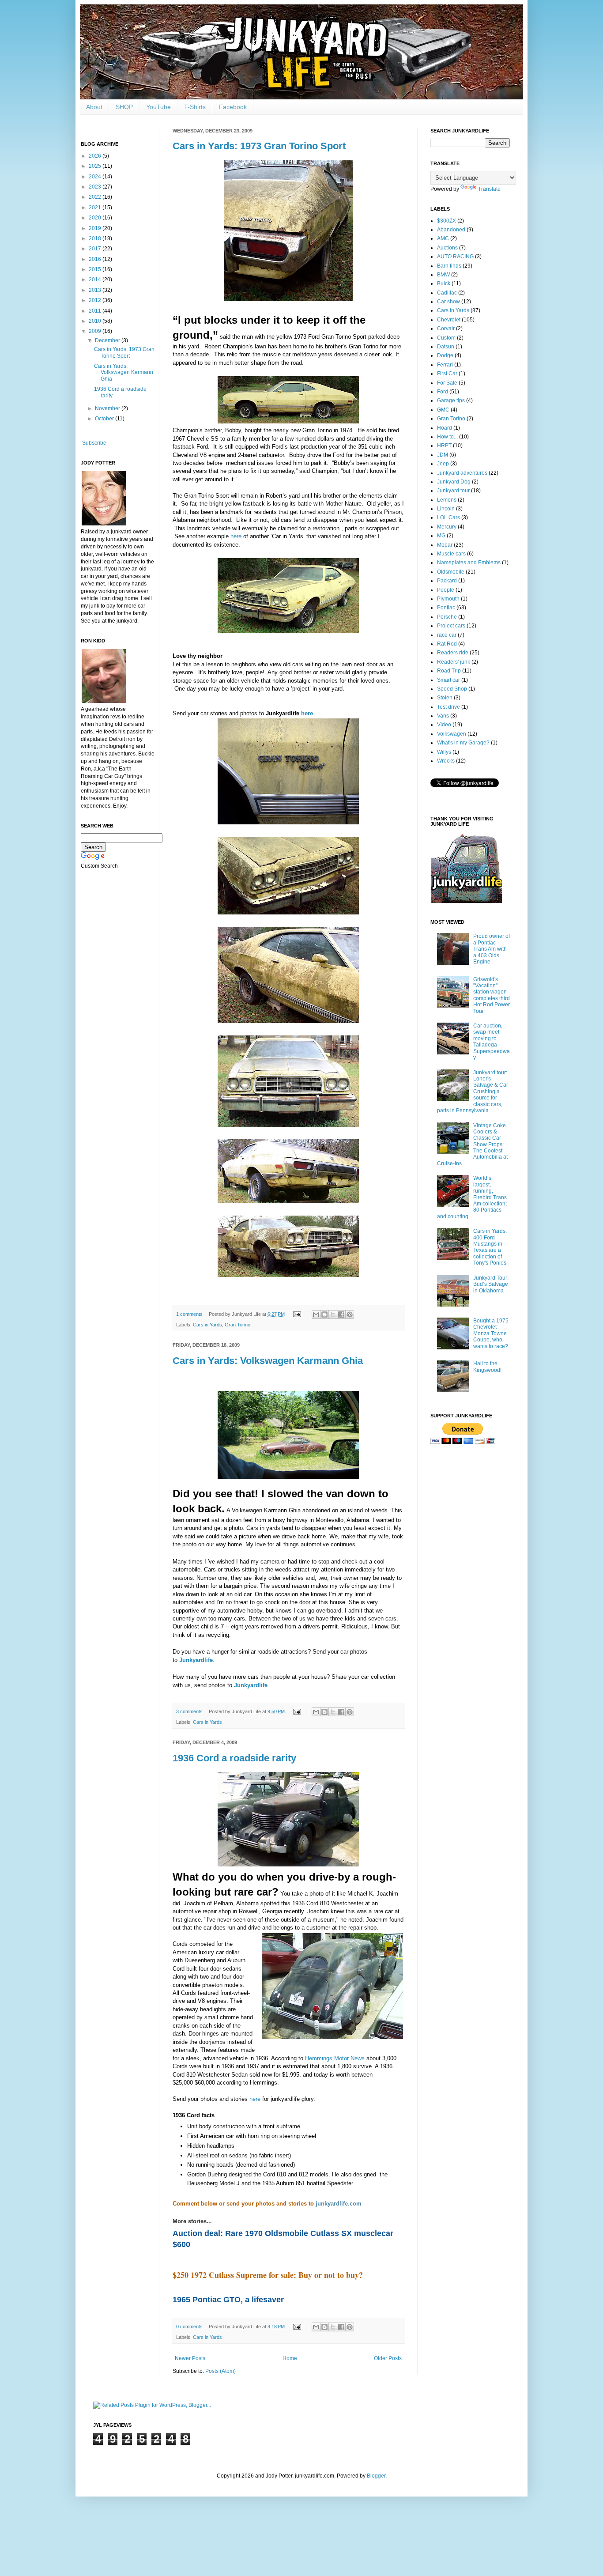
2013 (96, 290)
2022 (96, 197)
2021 (96, 208)
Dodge (445, 355)
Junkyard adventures (462, 473)
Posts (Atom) (220, 2371)
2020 (96, 218)
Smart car (448, 680)
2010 (96, 321)
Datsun (446, 347)
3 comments (189, 1711)
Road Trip (449, 671)
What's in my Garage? (463, 743)
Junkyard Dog (454, 482)
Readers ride (453, 653)
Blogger (376, 2476)
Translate (489, 189)
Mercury (447, 527)
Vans (443, 716)
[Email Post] (297, 1314)
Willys (444, 752)
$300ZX (447, 221)
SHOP (124, 107)
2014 (96, 280)
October (105, 419)
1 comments (189, 1314)
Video (444, 725)
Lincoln (446, 509)
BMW (443, 275)
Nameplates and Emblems (469, 563)
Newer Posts (190, 2358)
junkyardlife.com (339, 2204)
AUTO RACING (455, 257)
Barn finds (449, 266)
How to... (447, 437)
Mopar (445, 545)
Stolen (445, 698)
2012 (96, 300)
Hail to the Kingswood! (487, 1367)
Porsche (447, 617)
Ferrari (445, 365)
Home (290, 2358)
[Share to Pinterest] (350, 1314)
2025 (96, 166)
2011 (96, 311)
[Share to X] (333, 1314)
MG (441, 536)
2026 (96, 156)
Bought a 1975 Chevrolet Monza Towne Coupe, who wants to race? (491, 1333)
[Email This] (316, 1314)
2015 (96, 269)
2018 (96, 238)
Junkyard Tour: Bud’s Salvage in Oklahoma (491, 1284)
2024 (96, 177)
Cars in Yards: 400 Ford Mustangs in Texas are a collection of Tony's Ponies (490, 1247)
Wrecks (446, 761)
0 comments (189, 2327)
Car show (448, 302)
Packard (447, 581)
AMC (443, 238)
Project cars (451, 626)
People (446, 590)
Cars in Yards (207, 1325)
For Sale (447, 383)
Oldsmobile (451, 572)
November (108, 408)
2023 (96, 187)
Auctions (447, 248)
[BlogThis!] (324, 1314)
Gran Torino (237, 1325)
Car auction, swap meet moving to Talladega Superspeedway (492, 1042)
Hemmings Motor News (335, 2058)
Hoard (445, 428)
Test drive (448, 707)
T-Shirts (195, 107)
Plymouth (448, 599)
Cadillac (447, 293)
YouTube (158, 107)
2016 (96, 259)
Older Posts (388, 2358)
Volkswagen (452, 734)
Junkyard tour (453, 491)
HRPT (444, 446)
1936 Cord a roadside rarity (234, 1758)
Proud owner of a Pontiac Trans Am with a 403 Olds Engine (492, 949)
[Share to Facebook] (341, 1314)
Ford (443, 392)
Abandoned (451, 230)
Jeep (443, 464)
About (94, 107)
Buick (444, 283)
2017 (96, 249)
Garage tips (451, 400)
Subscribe (94, 443)
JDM (443, 455)
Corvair (446, 329)
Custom (446, 338)
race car (447, 635)
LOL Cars (448, 517)
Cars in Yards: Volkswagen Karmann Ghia (268, 1361)
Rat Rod (447, 644)
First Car (447, 374)
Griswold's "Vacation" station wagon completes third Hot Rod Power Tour (492, 995)
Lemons (447, 500)
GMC (443, 410)
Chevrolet (449, 320)
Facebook (233, 107)
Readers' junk (454, 662)
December (108, 340)
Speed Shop (452, 689)
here (236, 536)
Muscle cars (451, 554)
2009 (96, 331)
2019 (96, 228)
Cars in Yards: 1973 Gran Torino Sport (259, 146)
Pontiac (446, 608)
